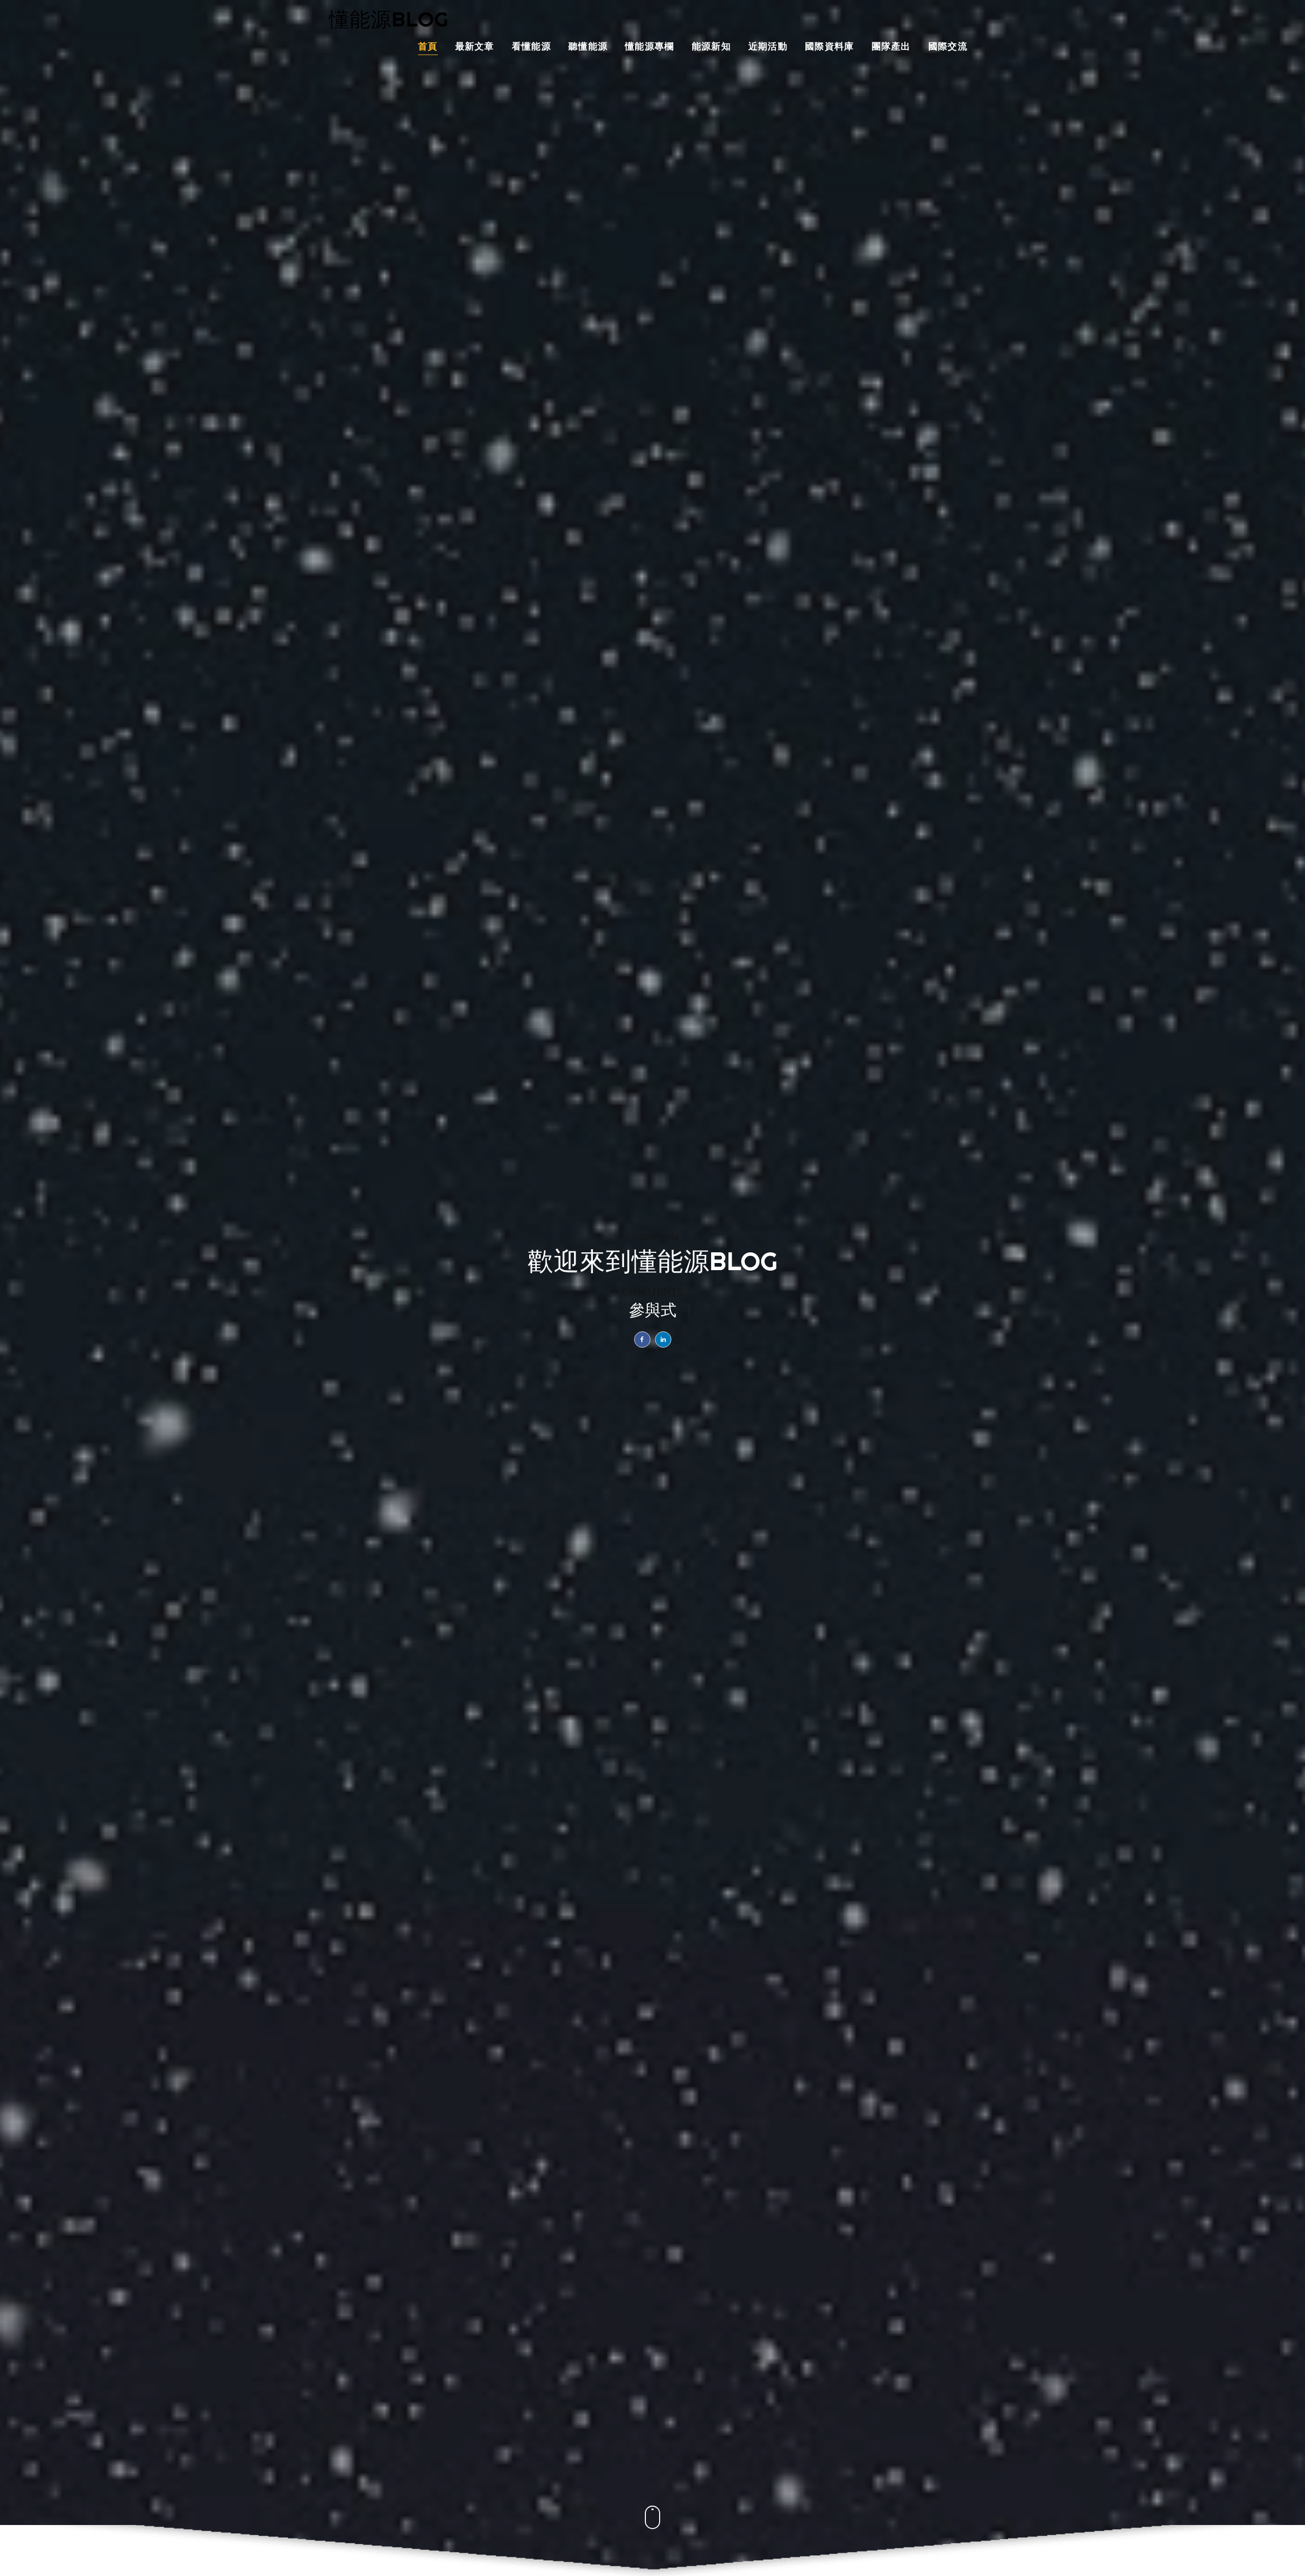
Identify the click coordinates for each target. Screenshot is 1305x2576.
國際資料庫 (830, 47)
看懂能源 (531, 47)
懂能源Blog (389, 19)
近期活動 (768, 47)
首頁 (428, 47)
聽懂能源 (588, 47)
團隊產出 (891, 47)
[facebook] (642, 1339)
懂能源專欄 (650, 47)
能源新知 (711, 47)
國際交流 (948, 47)
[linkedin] (663, 1339)
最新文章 (475, 47)
